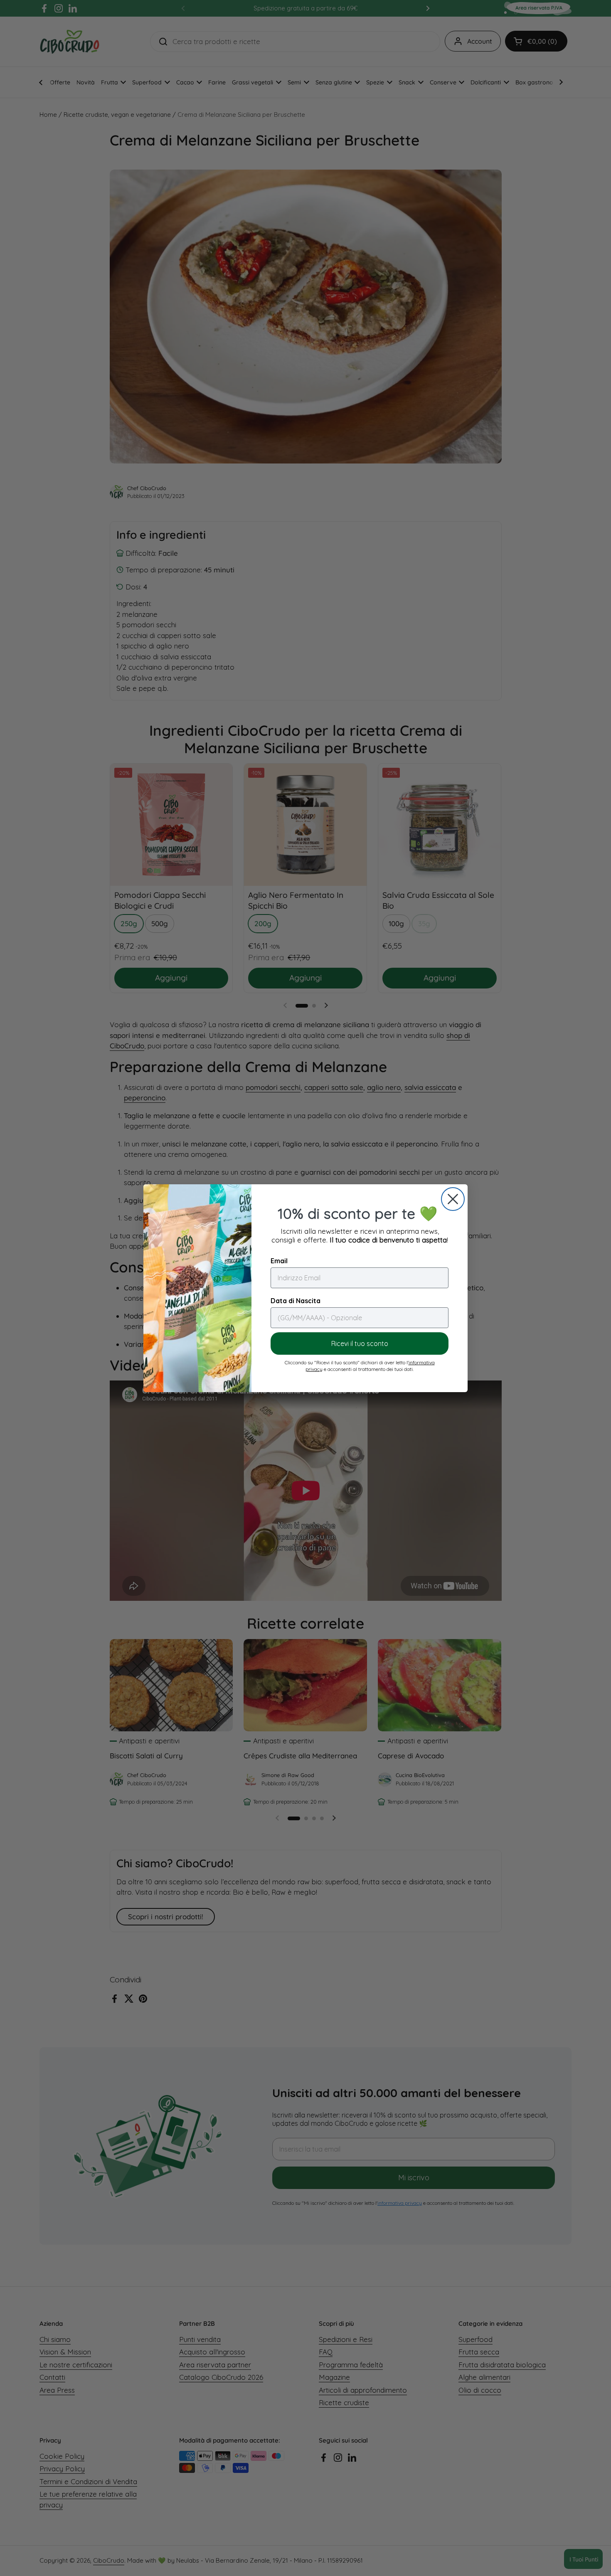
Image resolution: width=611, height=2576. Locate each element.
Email (279, 1261)
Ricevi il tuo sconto (360, 1343)
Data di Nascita (296, 1301)
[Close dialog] (453, 1199)
